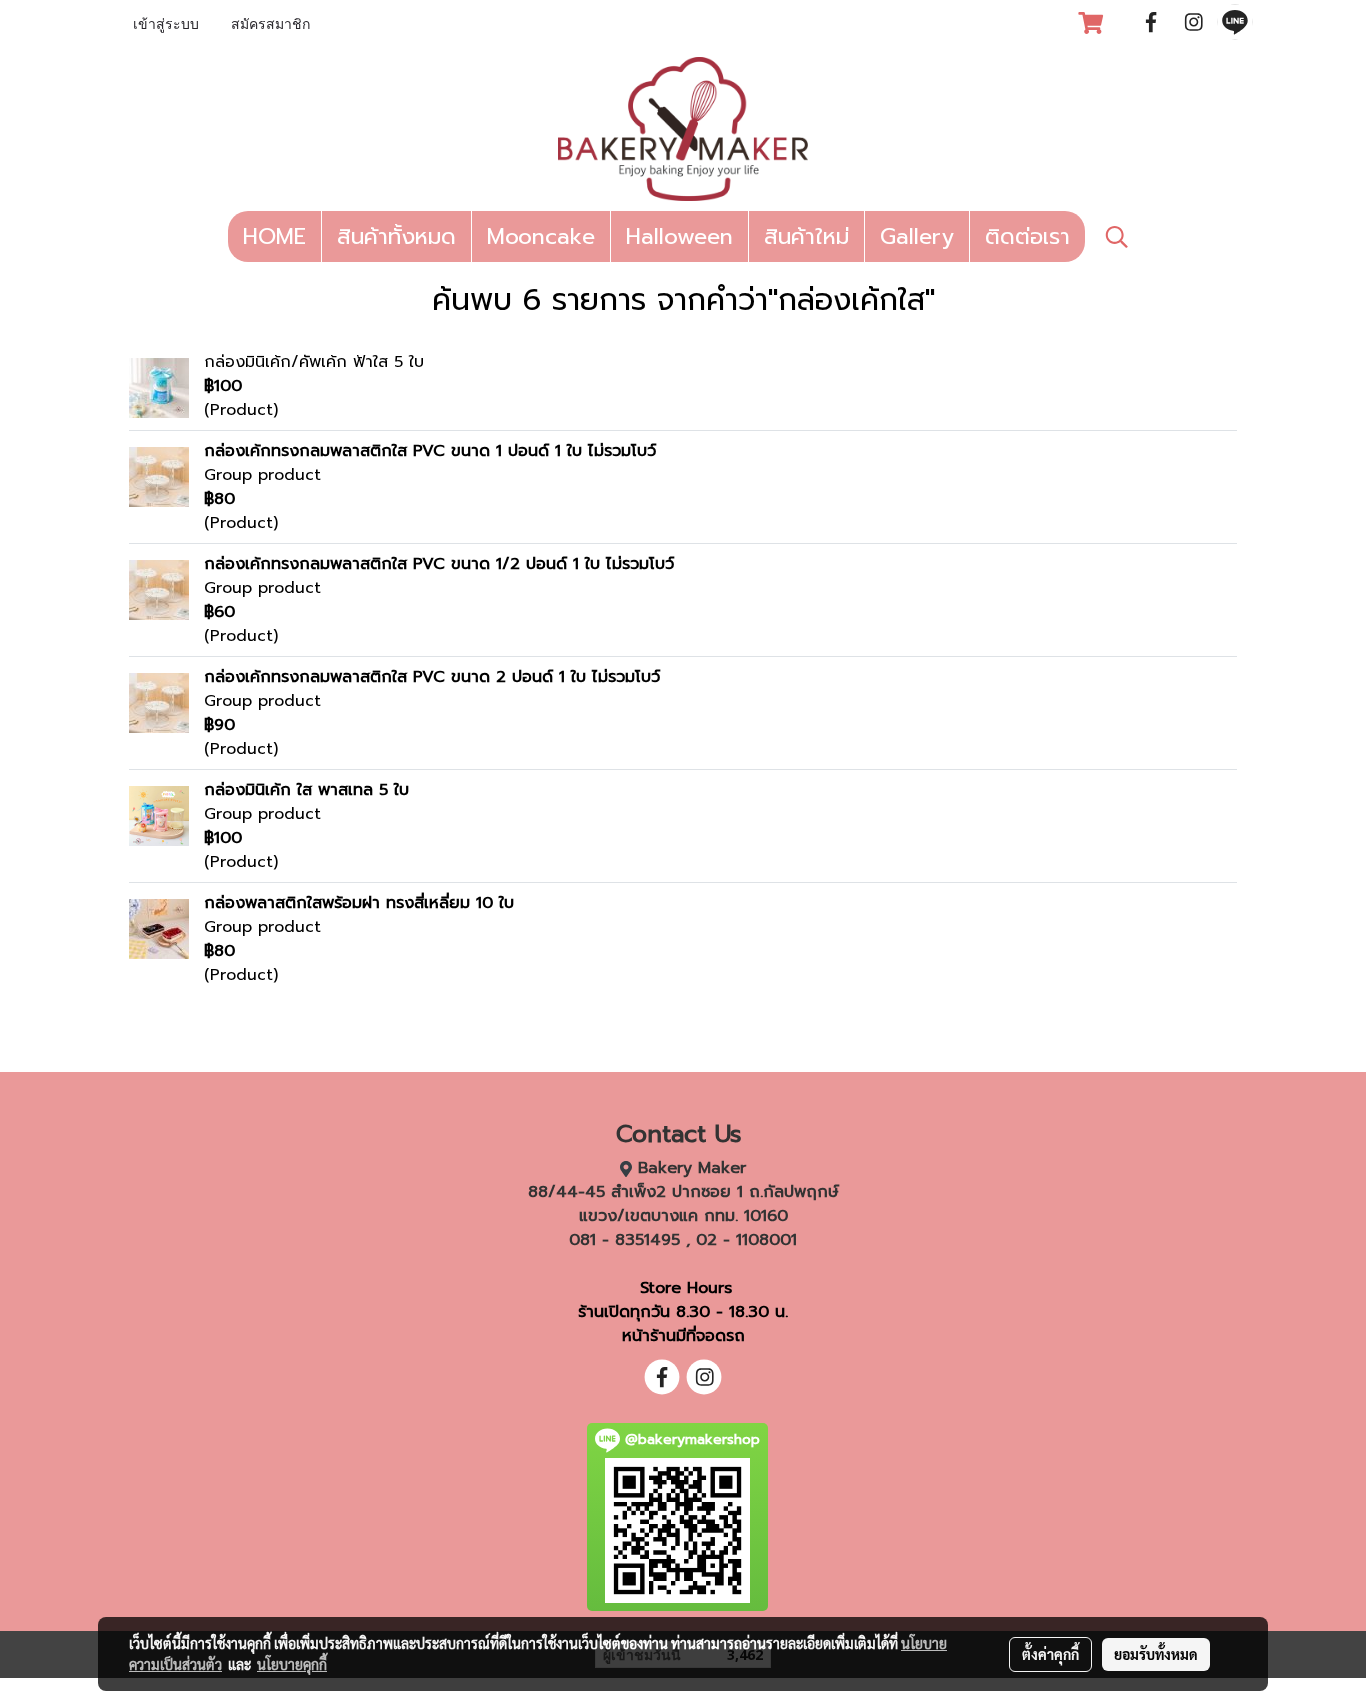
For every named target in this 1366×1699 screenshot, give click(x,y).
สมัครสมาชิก (270, 25)
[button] (1117, 237)
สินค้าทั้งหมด (396, 236)
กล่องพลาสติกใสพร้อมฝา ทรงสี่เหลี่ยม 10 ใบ (359, 903)
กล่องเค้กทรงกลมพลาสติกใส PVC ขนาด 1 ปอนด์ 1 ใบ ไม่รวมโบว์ (430, 451)
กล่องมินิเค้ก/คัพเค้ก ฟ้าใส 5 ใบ (314, 362)
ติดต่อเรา (1027, 236)
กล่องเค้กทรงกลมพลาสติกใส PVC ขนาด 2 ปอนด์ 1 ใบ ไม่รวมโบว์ (432, 677)
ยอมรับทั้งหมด (1156, 1654)
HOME (274, 236)
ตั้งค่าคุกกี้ (1050, 1654)
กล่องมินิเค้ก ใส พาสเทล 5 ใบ (306, 790)
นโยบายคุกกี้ (292, 1664)
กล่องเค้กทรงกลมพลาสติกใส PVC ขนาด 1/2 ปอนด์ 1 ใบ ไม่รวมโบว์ (439, 564)
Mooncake (541, 236)
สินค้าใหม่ (806, 236)
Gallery (917, 236)
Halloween (679, 236)
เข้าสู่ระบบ (166, 25)
